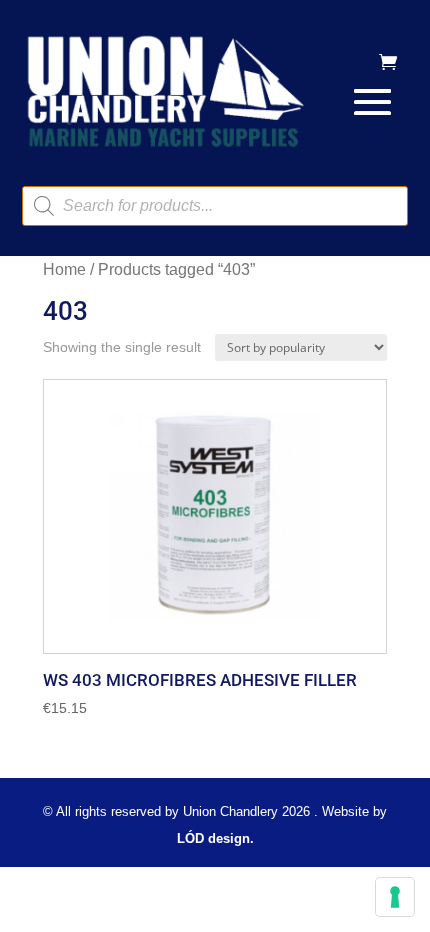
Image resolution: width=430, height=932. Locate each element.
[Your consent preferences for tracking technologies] (395, 897)
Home (64, 269)
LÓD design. (215, 838)
